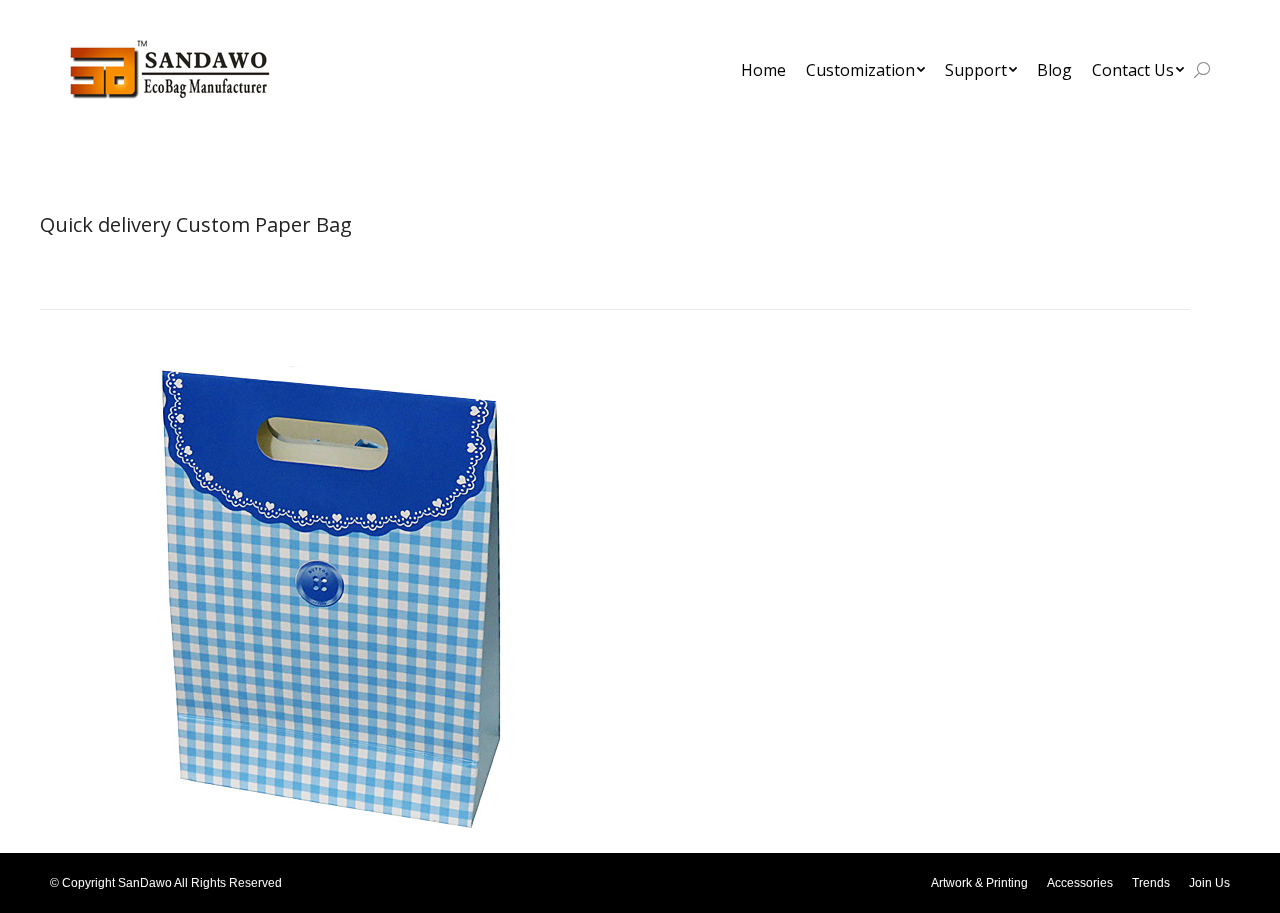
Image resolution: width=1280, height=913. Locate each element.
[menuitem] (763, 70)
